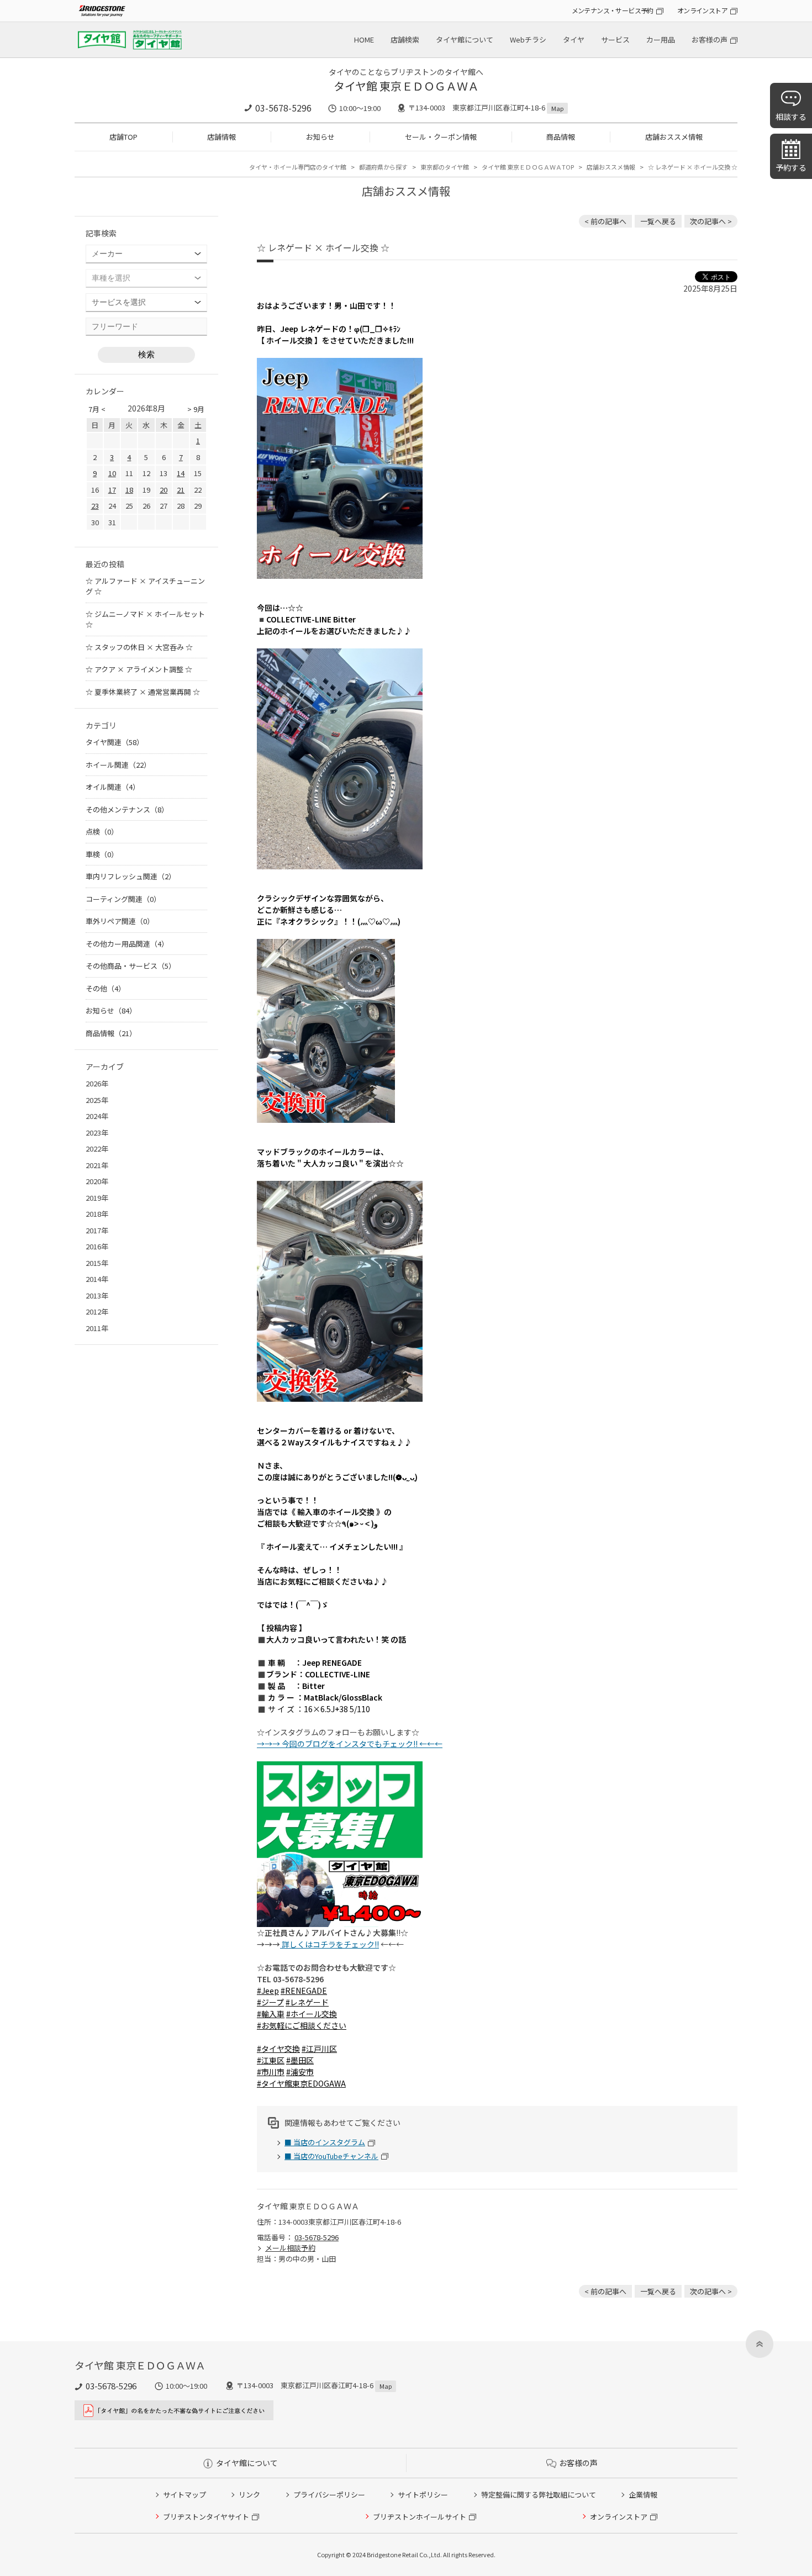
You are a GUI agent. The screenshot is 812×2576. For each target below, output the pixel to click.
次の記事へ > (711, 221)
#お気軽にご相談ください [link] (302, 2025)
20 (164, 490)
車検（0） (102, 854)
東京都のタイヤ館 (445, 167)
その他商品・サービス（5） (131, 966)
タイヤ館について (465, 39)
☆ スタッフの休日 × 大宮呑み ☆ (139, 647)
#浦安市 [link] (300, 2072)
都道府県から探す (383, 167)
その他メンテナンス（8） (127, 809)
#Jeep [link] (268, 1991)
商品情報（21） (111, 1033)
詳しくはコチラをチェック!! (329, 1944)
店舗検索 (405, 39)
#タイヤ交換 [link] (278, 2049)
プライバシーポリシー (329, 2495)
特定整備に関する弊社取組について (539, 2495)
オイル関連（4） (113, 787)
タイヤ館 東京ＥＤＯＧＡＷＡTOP (528, 167)
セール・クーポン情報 (441, 137)
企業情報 (643, 2495)
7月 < (97, 409)
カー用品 (661, 39)
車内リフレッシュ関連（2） (131, 876)
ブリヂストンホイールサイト (420, 2517)
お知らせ (320, 137)
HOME (364, 39)
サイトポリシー (423, 2495)
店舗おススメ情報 (674, 137)
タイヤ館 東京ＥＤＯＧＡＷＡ (406, 86)
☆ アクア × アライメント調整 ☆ (139, 669)
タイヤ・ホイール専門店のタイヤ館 (298, 167)
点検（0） (102, 832)
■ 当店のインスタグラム (325, 2142)
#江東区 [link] (271, 2060)
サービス (615, 39)
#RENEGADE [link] (304, 1991)
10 (112, 473)
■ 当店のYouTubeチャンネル (331, 2156)
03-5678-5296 (283, 108)
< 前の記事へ (605, 221)
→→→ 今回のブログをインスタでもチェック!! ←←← (350, 1744)
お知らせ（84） (111, 1010)
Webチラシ (528, 39)
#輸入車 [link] (271, 2014)
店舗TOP (123, 137)
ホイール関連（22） (118, 765)
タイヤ (574, 39)
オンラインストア (702, 10)
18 (129, 490)
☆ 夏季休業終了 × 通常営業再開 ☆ (143, 692)
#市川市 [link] (271, 2072)
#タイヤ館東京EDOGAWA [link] (301, 2083)
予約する (791, 167)
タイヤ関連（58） (115, 742)
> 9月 (196, 409)
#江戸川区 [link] (319, 2049)
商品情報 (561, 137)
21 (181, 490)
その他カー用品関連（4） (127, 944)
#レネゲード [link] (307, 2002)
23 (95, 506)
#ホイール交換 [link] (312, 2014)
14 (181, 473)
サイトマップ (184, 2495)
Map (557, 108)
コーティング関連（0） (123, 899)
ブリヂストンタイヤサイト (206, 2517)
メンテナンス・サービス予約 (613, 10)
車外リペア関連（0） (120, 921)
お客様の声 (710, 39)
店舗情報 (222, 137)
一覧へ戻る (658, 221)
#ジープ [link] (270, 2002)
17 (112, 490)
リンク (249, 2495)
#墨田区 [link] (300, 2060)
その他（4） (106, 988)
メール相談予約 (290, 2248)
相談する (791, 117)
